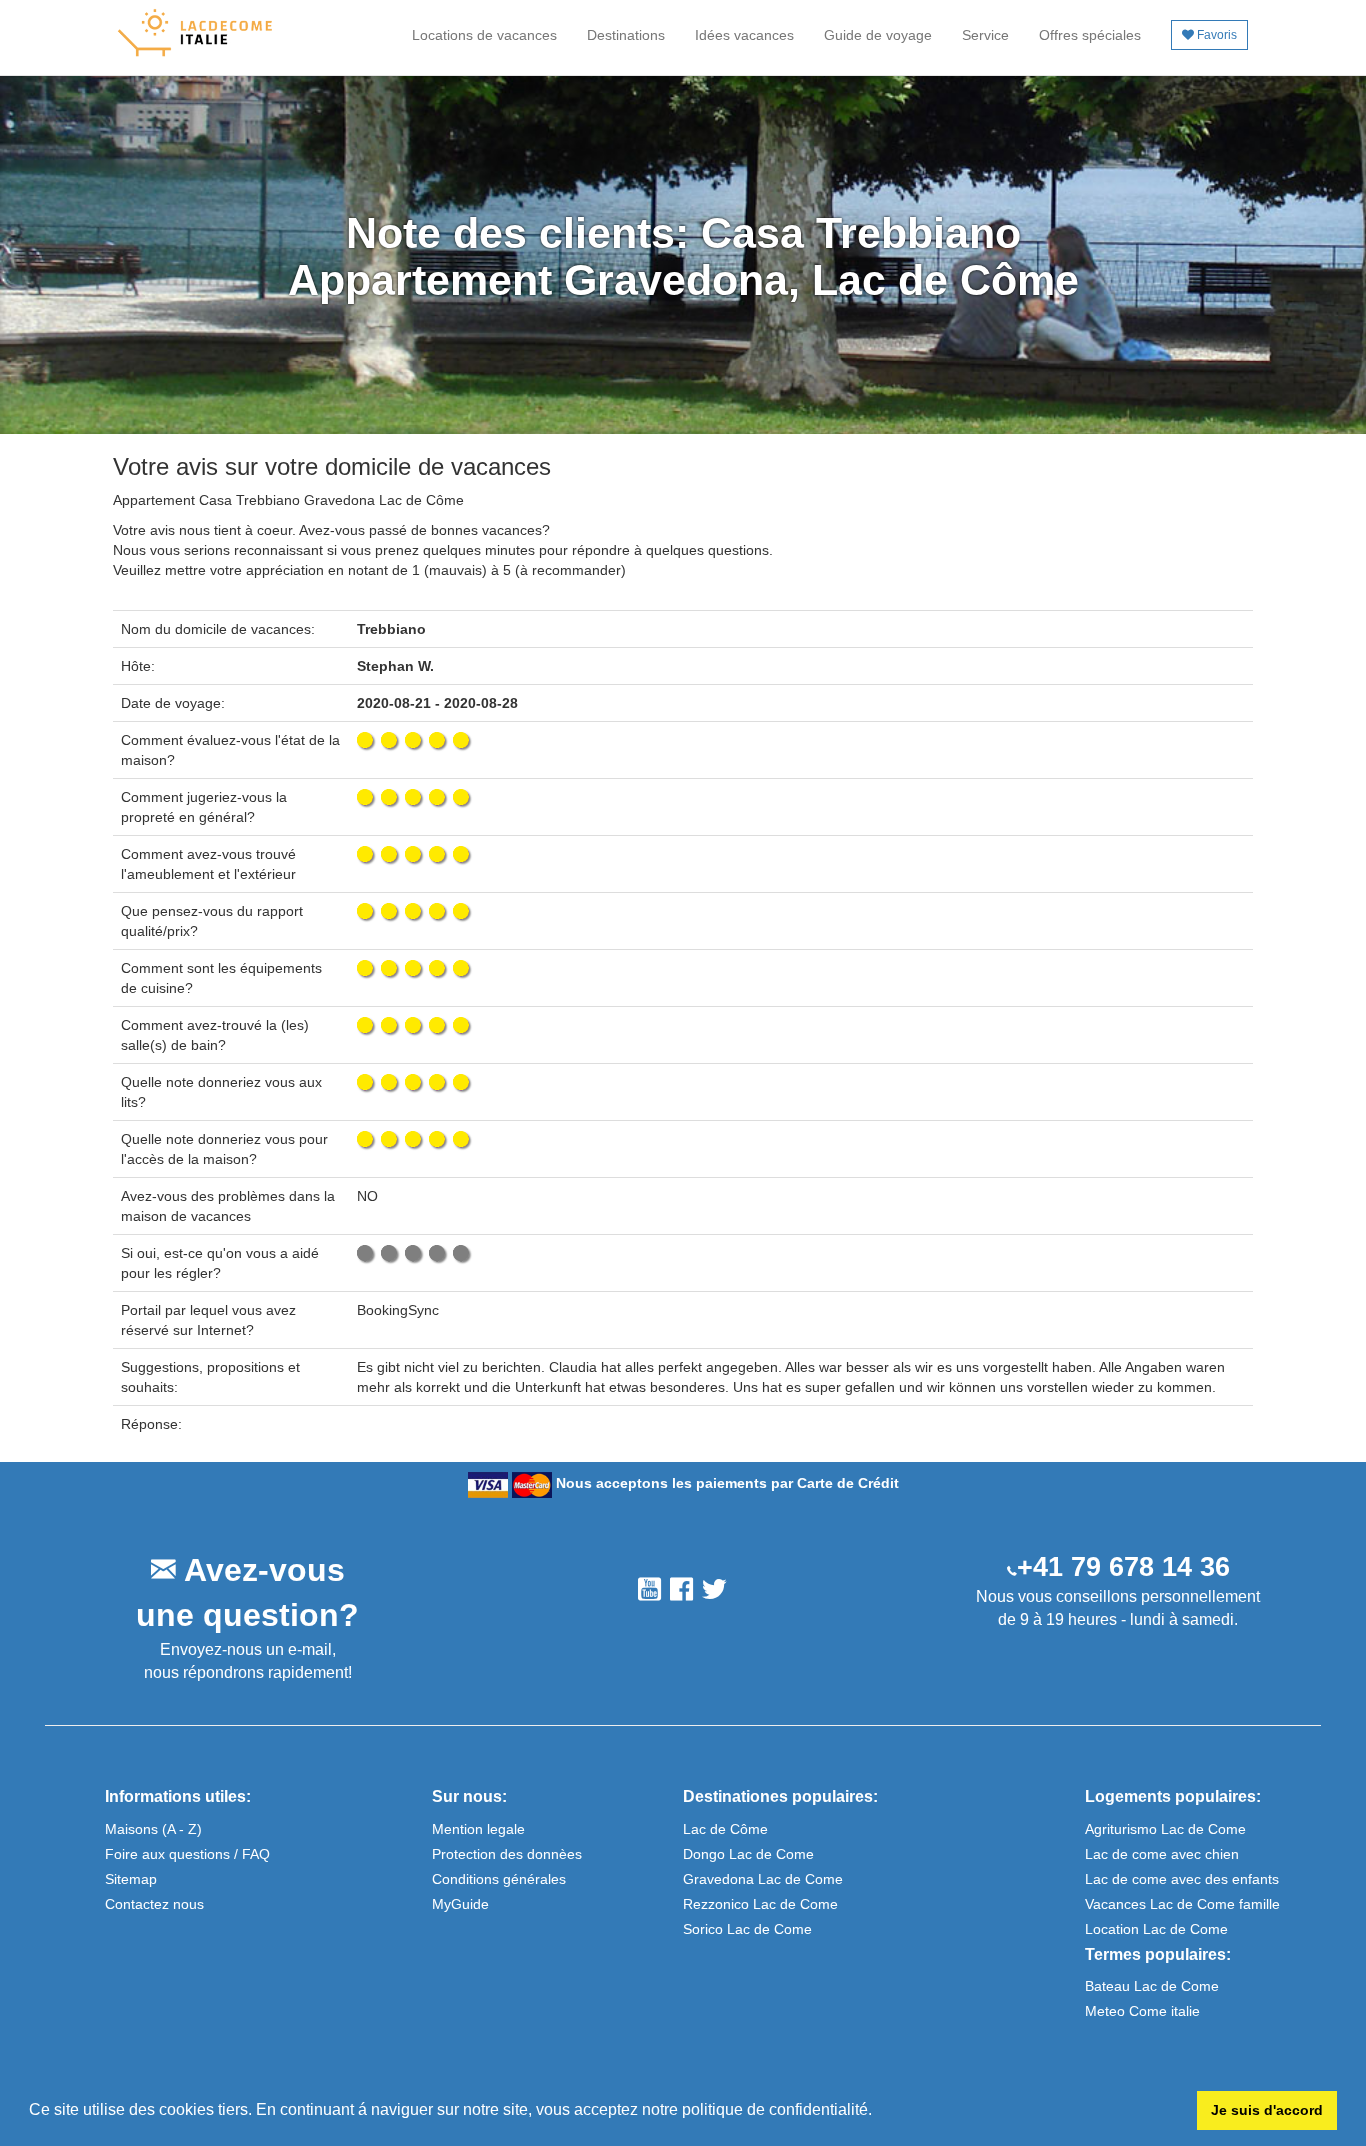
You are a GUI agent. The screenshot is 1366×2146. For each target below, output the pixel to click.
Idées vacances (744, 35)
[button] (879, 2112)
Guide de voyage (878, 35)
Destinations (626, 35)
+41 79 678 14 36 (1123, 1567)
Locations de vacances (484, 35)
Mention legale (478, 1829)
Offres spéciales (1090, 35)
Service (985, 35)
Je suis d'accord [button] (1267, 2110)
